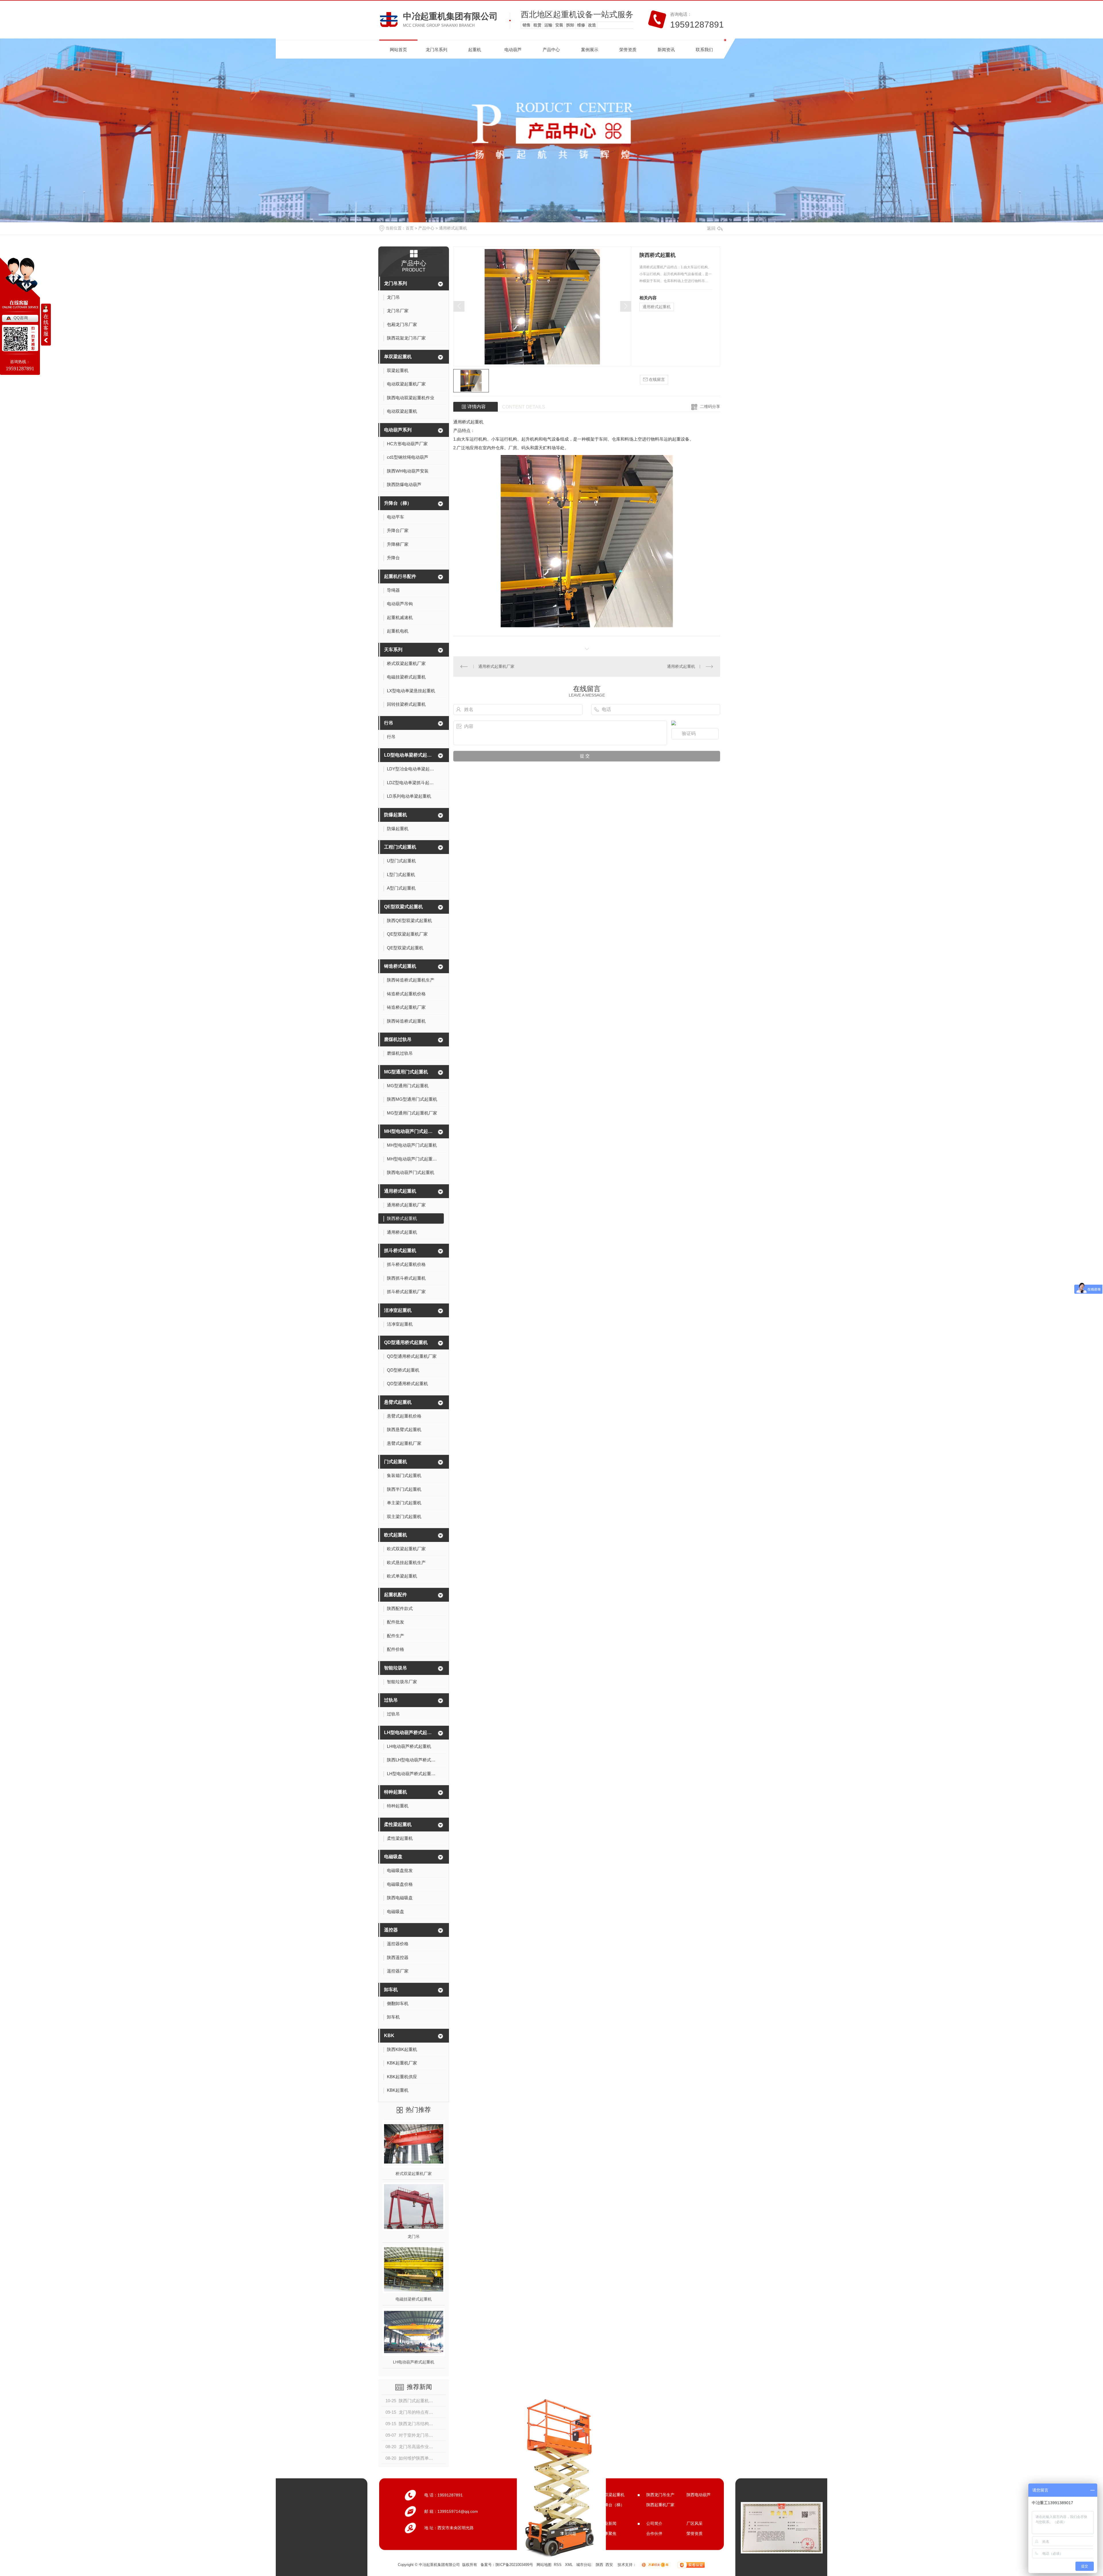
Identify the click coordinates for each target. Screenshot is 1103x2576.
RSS (558, 2565)
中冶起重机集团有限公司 (450, 16)
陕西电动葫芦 (699, 2495)
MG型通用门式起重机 (406, 1072)
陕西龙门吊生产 (660, 2495)
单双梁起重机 (398, 357)
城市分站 (584, 2565)
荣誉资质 (628, 50)
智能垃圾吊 (396, 1668)
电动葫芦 (513, 50)
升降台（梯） (398, 503)
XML (569, 2565)
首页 (410, 228)
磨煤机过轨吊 (398, 1039)
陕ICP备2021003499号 (514, 2565)
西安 (609, 2565)
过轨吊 (391, 1700)
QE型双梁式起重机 (403, 907)
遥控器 (391, 1930)
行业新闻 (608, 2523)
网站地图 (544, 2565)
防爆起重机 (396, 815)
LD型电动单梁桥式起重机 (410, 755)
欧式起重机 (396, 1535)
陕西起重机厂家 (660, 2505)
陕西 (599, 2565)
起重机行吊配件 (400, 576)
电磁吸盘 (393, 1857)
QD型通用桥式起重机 (406, 1342)
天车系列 (393, 650)
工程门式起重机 (400, 847)
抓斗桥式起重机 (400, 1251)
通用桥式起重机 (453, 228)
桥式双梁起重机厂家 (414, 2174)
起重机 (475, 50)
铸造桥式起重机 (400, 966)
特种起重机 (396, 1792)
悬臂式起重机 (398, 1402)
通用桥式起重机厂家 (496, 666)
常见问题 (568, 2533)
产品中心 (551, 50)
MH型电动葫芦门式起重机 (410, 1131)
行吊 (389, 723)
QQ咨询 (21, 318)
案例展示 (590, 50)
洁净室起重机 (398, 1310)
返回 (711, 228)
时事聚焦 (608, 2533)
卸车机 (391, 1990)
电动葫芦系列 (398, 430)
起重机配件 (396, 1595)
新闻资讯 (666, 50)
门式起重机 (396, 1462)
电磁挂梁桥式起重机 (414, 2299)
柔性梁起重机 (398, 1824)
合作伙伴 (654, 2533)
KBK (389, 2036)
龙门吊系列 (436, 50)
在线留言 (656, 379)
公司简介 (654, 2523)
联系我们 (704, 50)
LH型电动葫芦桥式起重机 (410, 1733)
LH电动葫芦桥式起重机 (414, 2362)
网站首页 (398, 50)
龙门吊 (414, 2236)
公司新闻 (568, 2523)
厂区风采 (695, 2523)
